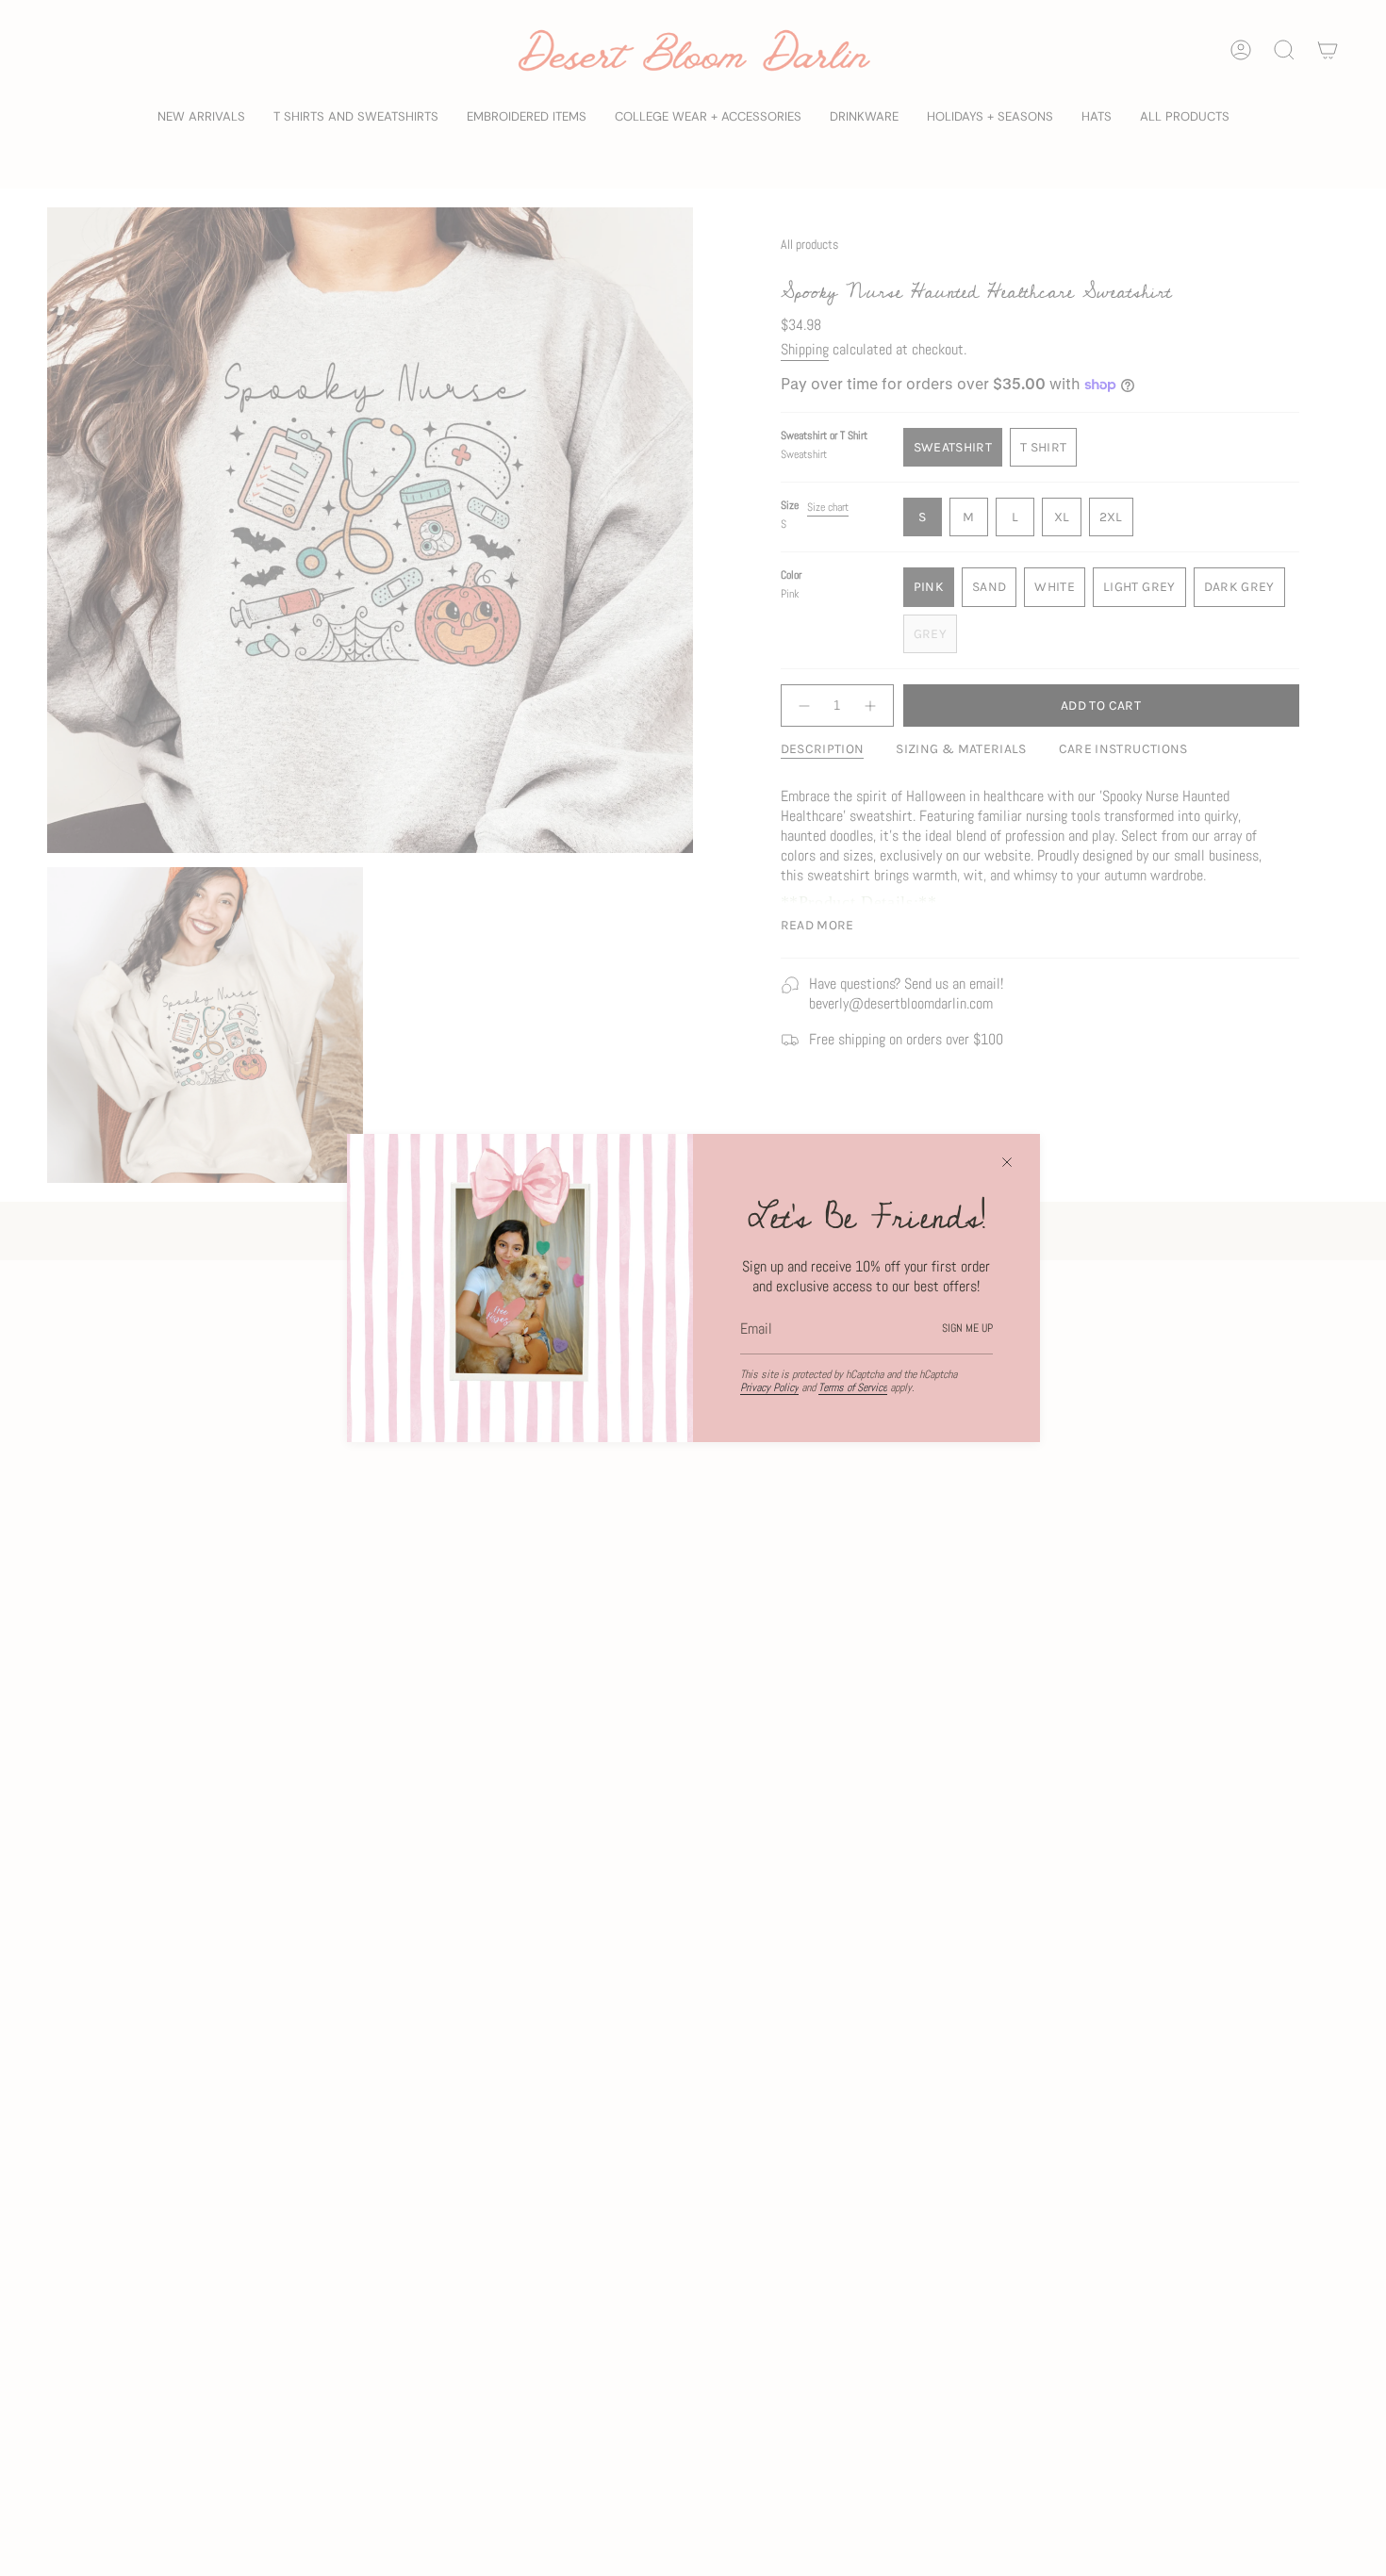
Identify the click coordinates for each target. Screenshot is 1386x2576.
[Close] (1007, 1162)
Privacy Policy (769, 1387)
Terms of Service (853, 1387)
